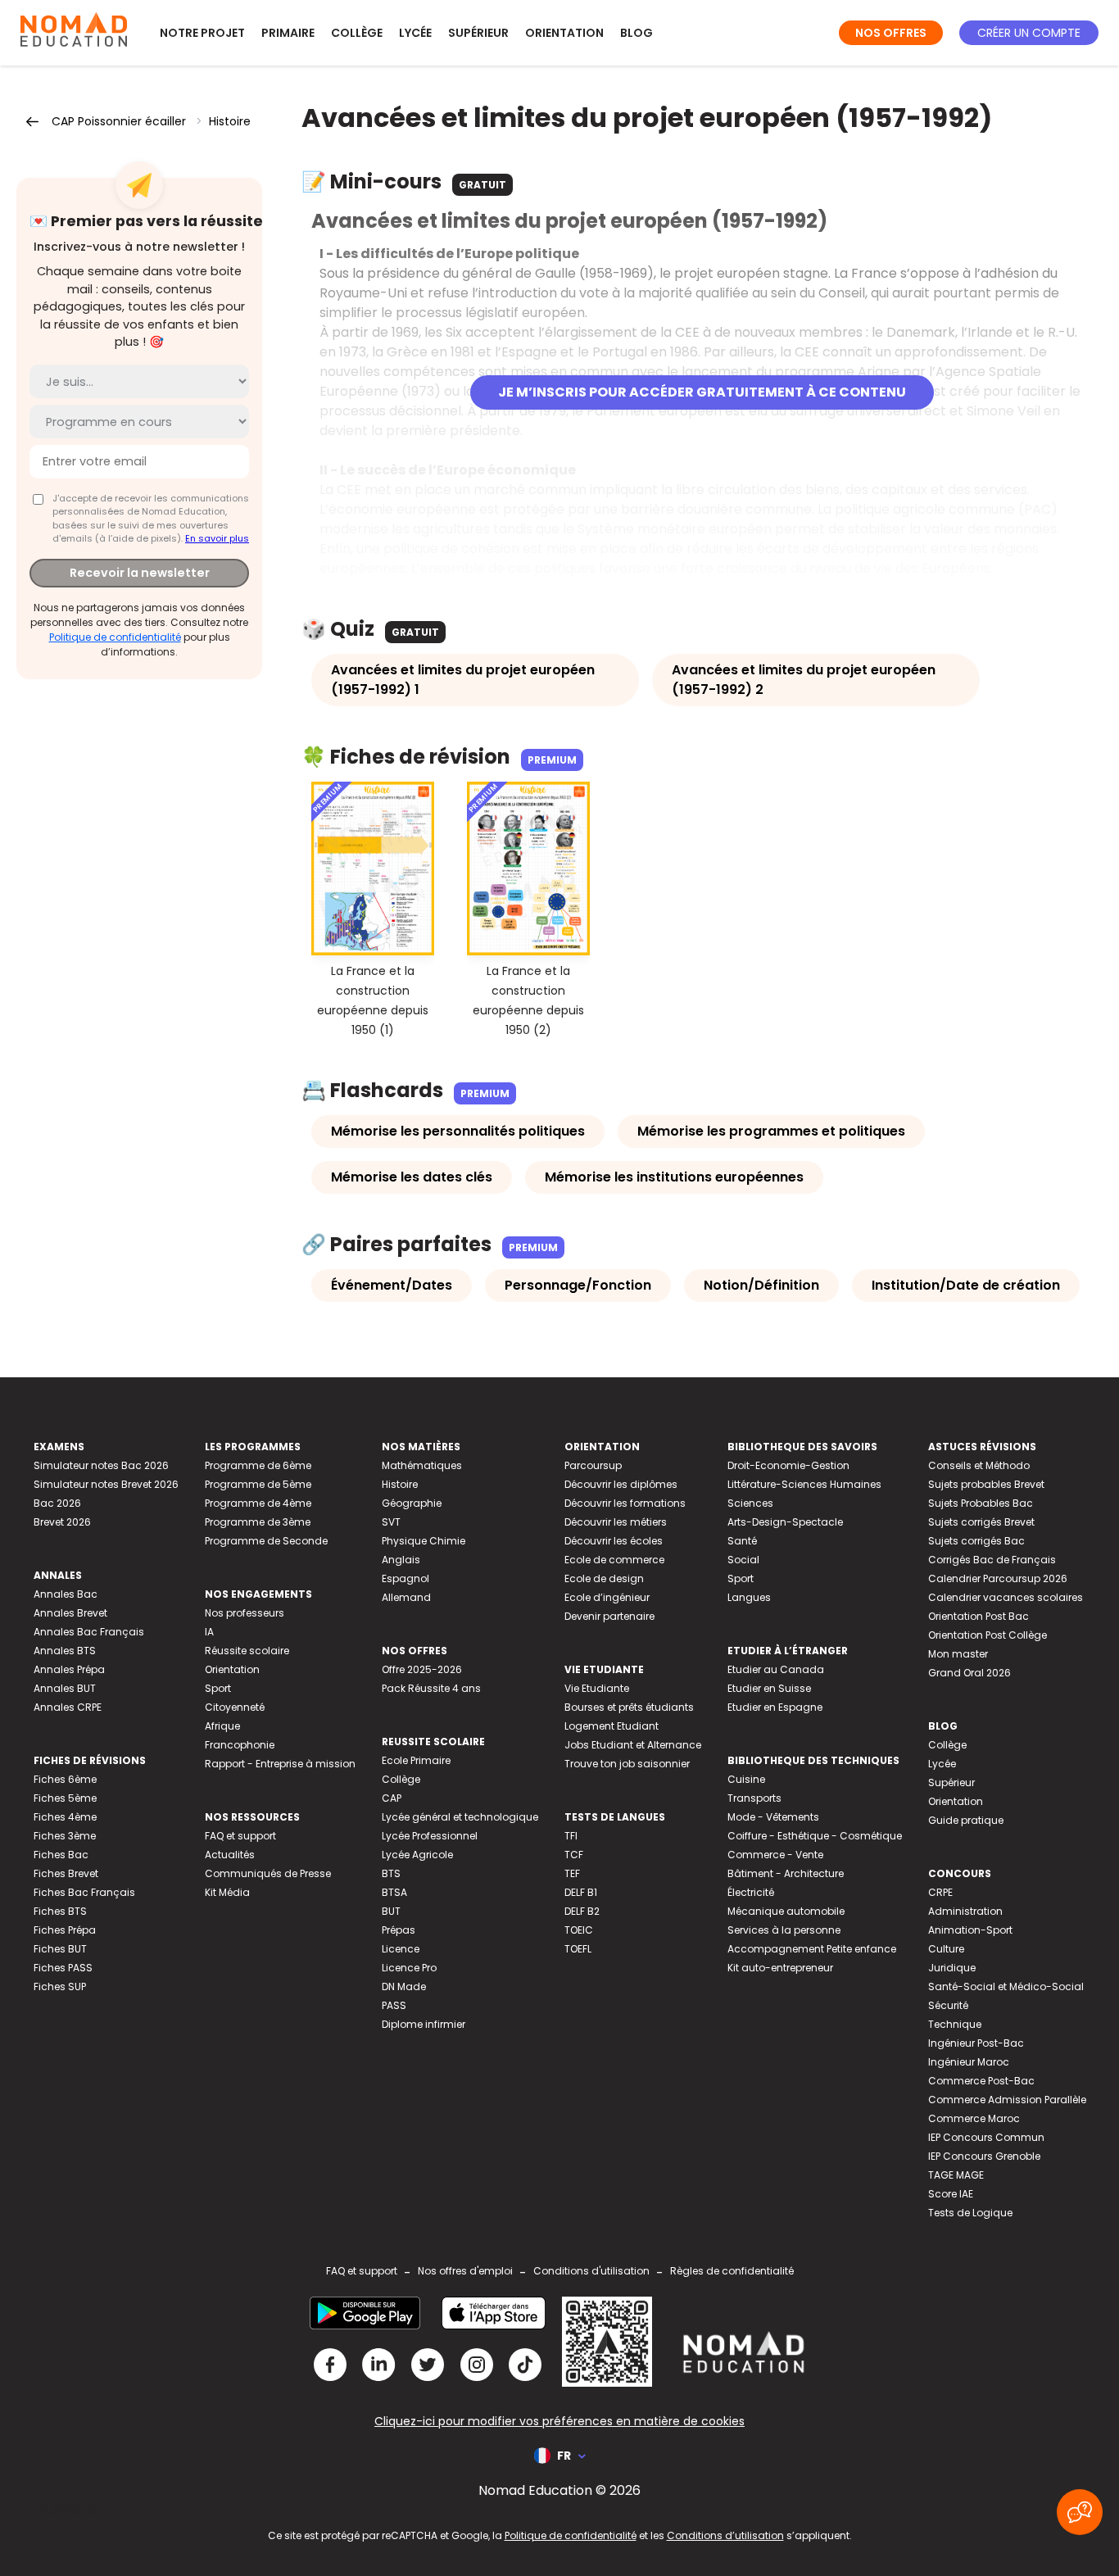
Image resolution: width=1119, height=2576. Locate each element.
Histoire (230, 121)
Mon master (958, 1654)
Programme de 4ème (258, 1503)
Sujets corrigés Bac (976, 1541)
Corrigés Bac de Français (992, 1560)
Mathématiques (422, 1465)
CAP (392, 1798)
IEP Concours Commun (986, 2137)
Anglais (401, 1560)
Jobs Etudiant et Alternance (633, 1745)
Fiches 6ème (65, 1779)
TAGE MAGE (956, 2175)
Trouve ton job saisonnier (627, 1764)
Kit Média (227, 1892)
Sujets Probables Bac (981, 1503)
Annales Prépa (69, 1669)
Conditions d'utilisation (591, 2271)
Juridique (952, 1968)
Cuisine (746, 1779)
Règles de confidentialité (732, 2271)
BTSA (394, 1892)
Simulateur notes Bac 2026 (101, 1465)
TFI (571, 1836)
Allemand (406, 1597)
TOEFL (578, 1949)
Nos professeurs (245, 1613)
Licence (401, 1949)
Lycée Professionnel (430, 1836)
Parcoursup (593, 1465)
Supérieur (478, 33)
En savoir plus (217, 538)
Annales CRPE (68, 1707)
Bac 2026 (57, 1503)
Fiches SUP (60, 1986)
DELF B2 (582, 1911)
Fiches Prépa (65, 1930)
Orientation (564, 33)
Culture (946, 1949)
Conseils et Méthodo (979, 1465)
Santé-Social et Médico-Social (1006, 1986)
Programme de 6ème (258, 1465)
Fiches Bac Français (84, 1892)
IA (209, 1632)
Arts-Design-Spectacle (785, 1522)
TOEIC (579, 1930)
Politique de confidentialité (115, 637)
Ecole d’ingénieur (607, 1597)
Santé (742, 1541)
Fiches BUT (60, 1949)
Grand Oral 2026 (969, 1673)
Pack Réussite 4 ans (431, 1688)
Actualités (230, 1855)
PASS (394, 2005)
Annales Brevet (70, 1613)
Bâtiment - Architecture (786, 1873)
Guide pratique (966, 1820)
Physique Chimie (424, 1541)
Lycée (415, 33)
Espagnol (405, 1578)
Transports (754, 1798)
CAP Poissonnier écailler (119, 121)
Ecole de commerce (614, 1560)
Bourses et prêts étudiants (629, 1707)
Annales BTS (65, 1651)
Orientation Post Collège (988, 1635)
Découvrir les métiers (616, 1522)
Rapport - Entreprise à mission (280, 1764)
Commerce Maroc (974, 2118)
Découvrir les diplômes (621, 1484)
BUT (391, 1911)
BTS (391, 1873)
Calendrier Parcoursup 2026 (998, 1578)
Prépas (399, 1930)
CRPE (940, 1892)
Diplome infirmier (424, 2024)
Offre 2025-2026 (422, 1669)
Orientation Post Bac (979, 1616)
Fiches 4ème (65, 1817)
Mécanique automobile (786, 1911)
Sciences (750, 1503)
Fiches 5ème (65, 1798)
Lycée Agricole (417, 1855)
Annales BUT (65, 1688)
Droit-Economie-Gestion (788, 1465)
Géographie (412, 1503)
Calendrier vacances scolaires (1006, 1597)
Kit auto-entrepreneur (780, 1968)
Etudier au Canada (776, 1669)
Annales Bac (66, 1594)
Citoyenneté (235, 1707)
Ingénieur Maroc (969, 2062)
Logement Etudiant (612, 1726)
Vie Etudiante (597, 1688)
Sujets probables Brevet (986, 1484)
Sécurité (948, 2005)
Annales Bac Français (89, 1632)
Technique (955, 2024)
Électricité (751, 1892)
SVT (391, 1522)
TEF (572, 1873)
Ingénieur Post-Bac (976, 2043)
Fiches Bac (61, 1855)
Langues (749, 1597)
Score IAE (951, 2194)
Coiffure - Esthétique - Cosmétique (815, 1836)
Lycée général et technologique (460, 1817)
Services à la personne (784, 1930)
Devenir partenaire (609, 1616)
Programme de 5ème (258, 1484)
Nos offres (891, 33)
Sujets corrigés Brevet (981, 1522)
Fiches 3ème (65, 1836)
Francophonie (240, 1745)
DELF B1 (581, 1892)
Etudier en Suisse (769, 1688)
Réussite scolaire (247, 1651)
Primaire (288, 33)
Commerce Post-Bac (981, 2081)
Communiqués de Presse (268, 1873)
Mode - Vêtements (773, 1817)
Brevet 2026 (62, 1522)
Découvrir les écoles (614, 1541)
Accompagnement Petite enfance (812, 1949)
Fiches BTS (60, 1911)
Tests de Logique (970, 2213)
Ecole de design (604, 1578)
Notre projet (202, 33)
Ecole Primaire (416, 1760)
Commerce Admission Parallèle (1007, 2100)
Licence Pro (409, 1968)
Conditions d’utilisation (725, 2535)
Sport (218, 1688)
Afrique (222, 1726)
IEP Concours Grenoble (984, 2156)
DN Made (404, 1986)
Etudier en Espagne (775, 1707)
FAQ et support (240, 1836)
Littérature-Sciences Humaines (804, 1484)
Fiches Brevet (66, 1873)
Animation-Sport (970, 1930)
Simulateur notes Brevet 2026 (106, 1484)
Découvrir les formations (625, 1503)
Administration (965, 1911)
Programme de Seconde (266, 1541)
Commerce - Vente (775, 1855)
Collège (357, 33)
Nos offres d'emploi (465, 2271)
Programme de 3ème (258, 1522)
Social (743, 1560)
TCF (574, 1855)
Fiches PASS (63, 1968)
